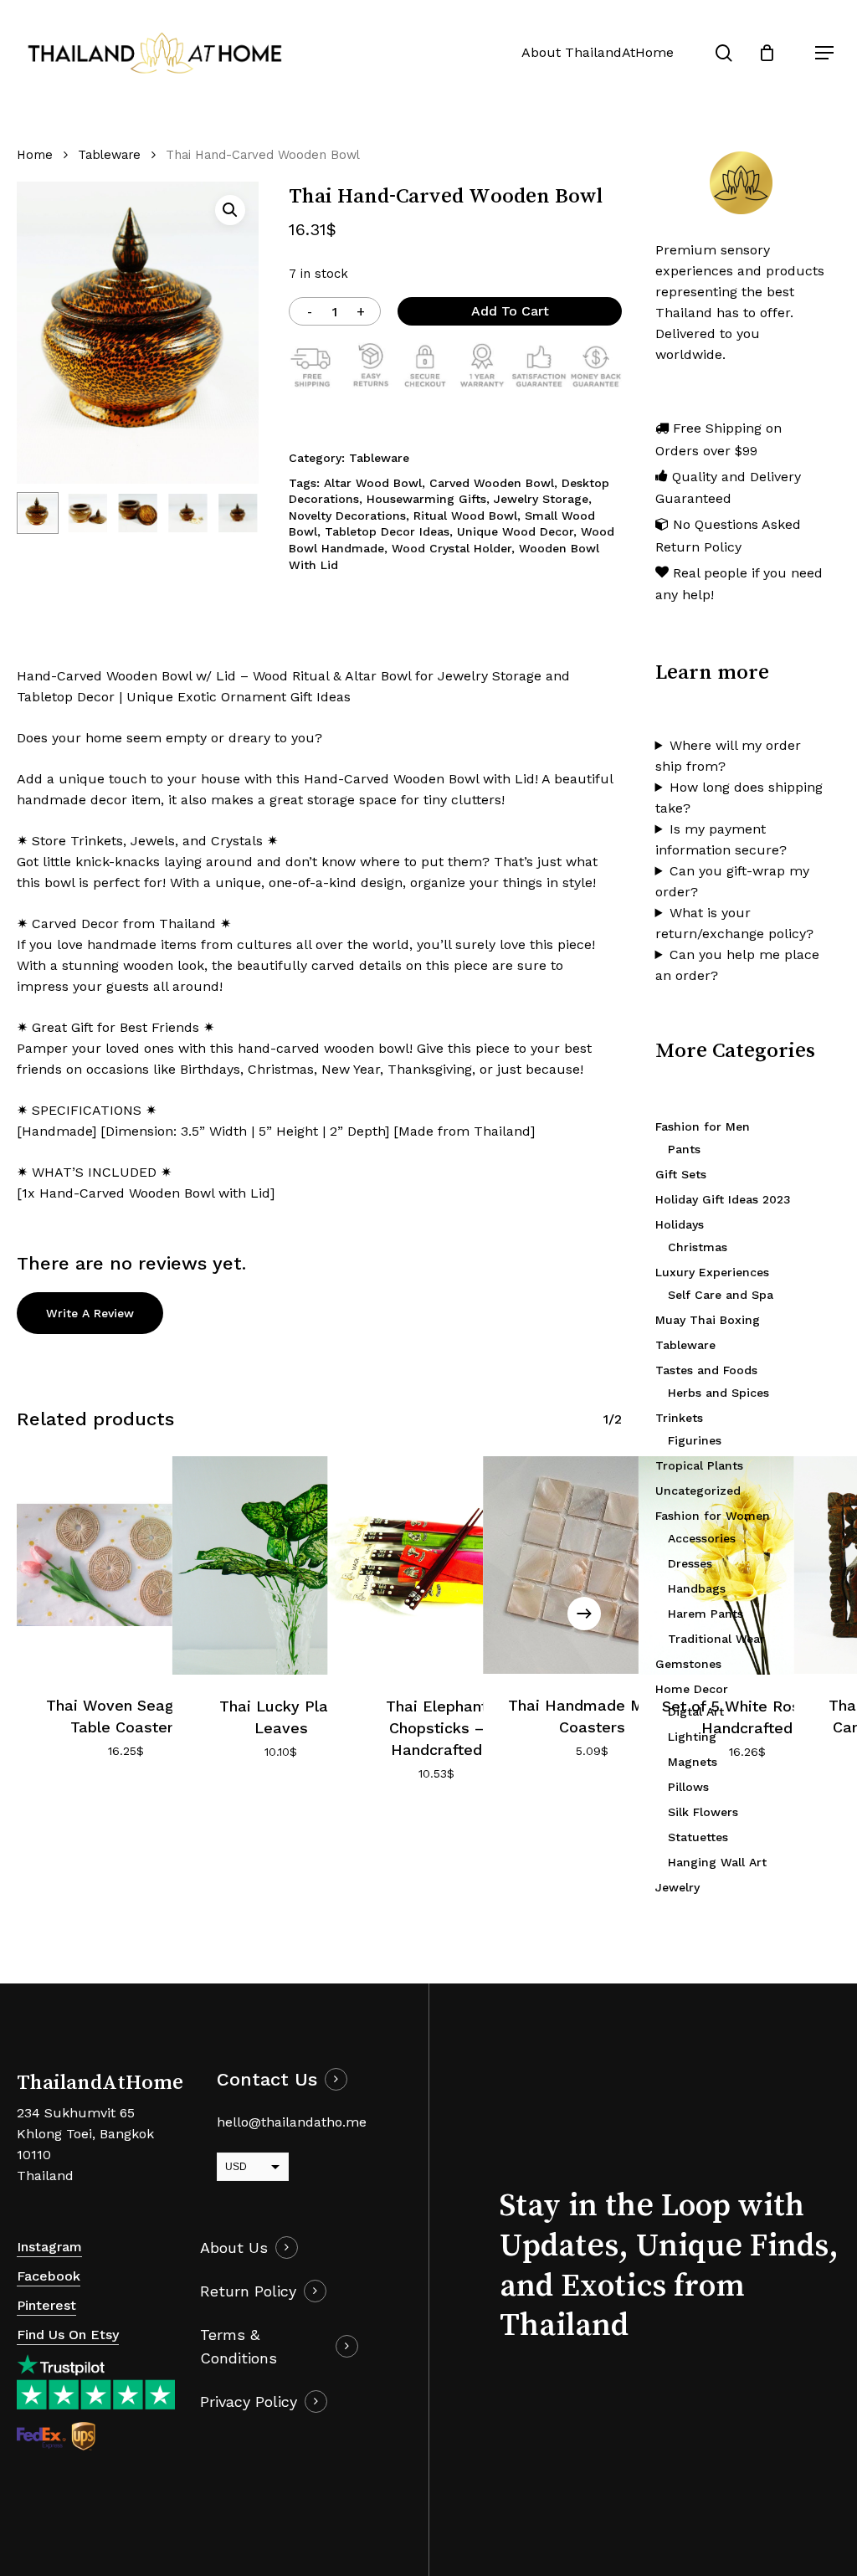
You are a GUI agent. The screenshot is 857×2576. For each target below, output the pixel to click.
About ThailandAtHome (598, 52)
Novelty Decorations (347, 516)
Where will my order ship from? (728, 756)
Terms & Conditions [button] (239, 2346)
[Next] (232, 513)
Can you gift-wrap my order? (732, 881)
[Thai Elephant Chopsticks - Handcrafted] (436, 1565)
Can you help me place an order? (737, 965)
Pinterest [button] (46, 2305)
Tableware (109, 155)
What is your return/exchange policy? (734, 923)
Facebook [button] (49, 2276)
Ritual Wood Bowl (465, 516)
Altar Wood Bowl (373, 483)
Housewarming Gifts (426, 499)
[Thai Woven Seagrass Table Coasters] (126, 1565)
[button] (824, 53)
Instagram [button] (49, 2247)
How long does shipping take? (739, 798)
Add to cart (510, 311)
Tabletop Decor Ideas (387, 531)
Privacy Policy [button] (249, 2402)
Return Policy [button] (248, 2291)
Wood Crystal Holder (452, 548)
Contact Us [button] (267, 2079)
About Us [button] (234, 2248)
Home (35, 155)
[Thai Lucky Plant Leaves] (281, 1565)
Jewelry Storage (541, 499)
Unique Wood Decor (515, 531)
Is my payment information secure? (721, 839)
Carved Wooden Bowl (492, 483)
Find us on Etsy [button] (68, 2335)
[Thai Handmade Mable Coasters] (592, 1565)
